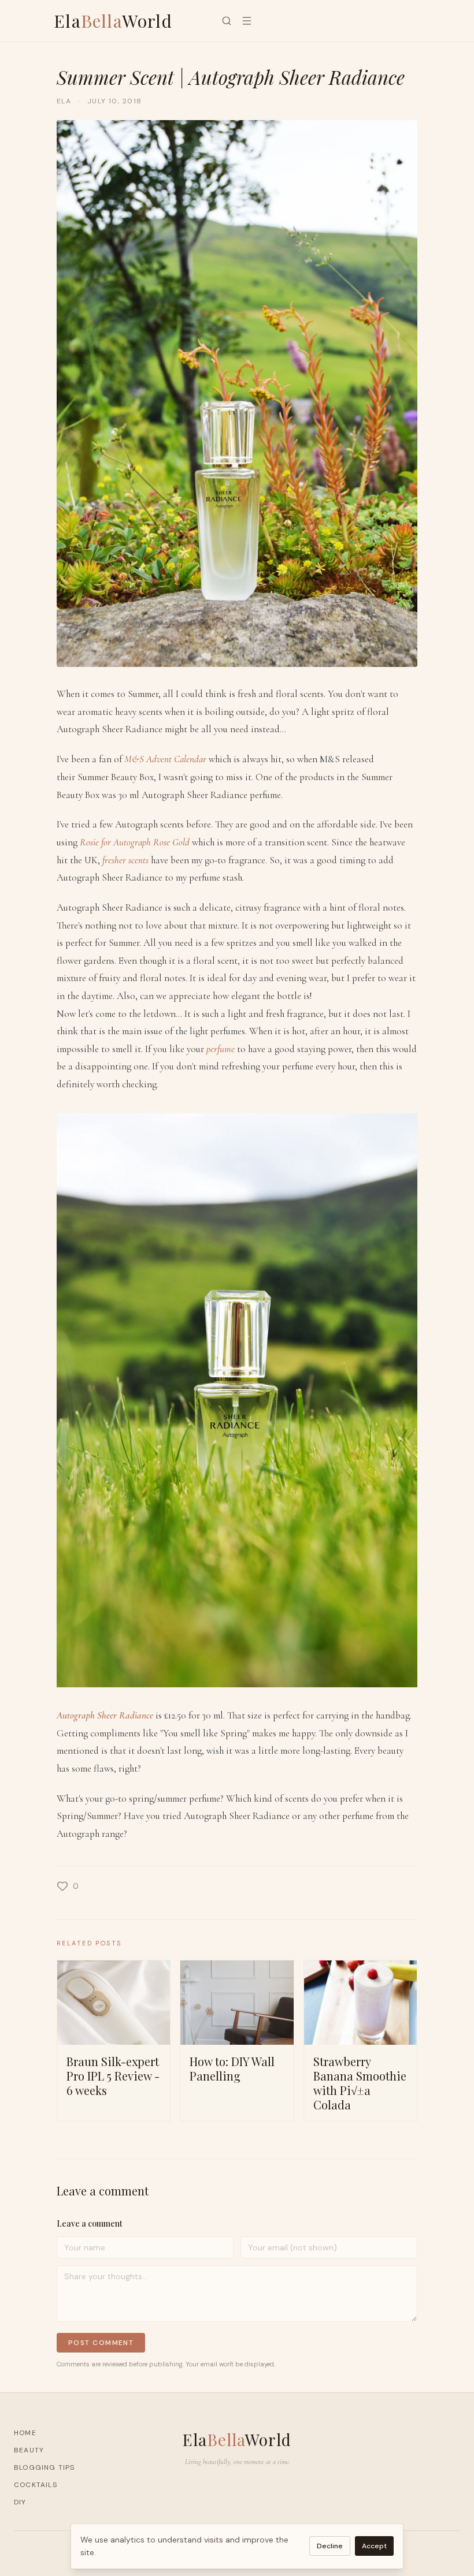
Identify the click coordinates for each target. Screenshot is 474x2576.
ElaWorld (113, 21)
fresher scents (125, 860)
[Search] (227, 21)
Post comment (101, 2343)
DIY (20, 2502)
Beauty (29, 2450)
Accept (374, 2546)
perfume (221, 1049)
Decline (330, 2546)
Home (25, 2433)
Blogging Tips (45, 2467)
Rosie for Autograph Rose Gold (135, 842)
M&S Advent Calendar (165, 759)
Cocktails (36, 2485)
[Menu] (247, 21)
